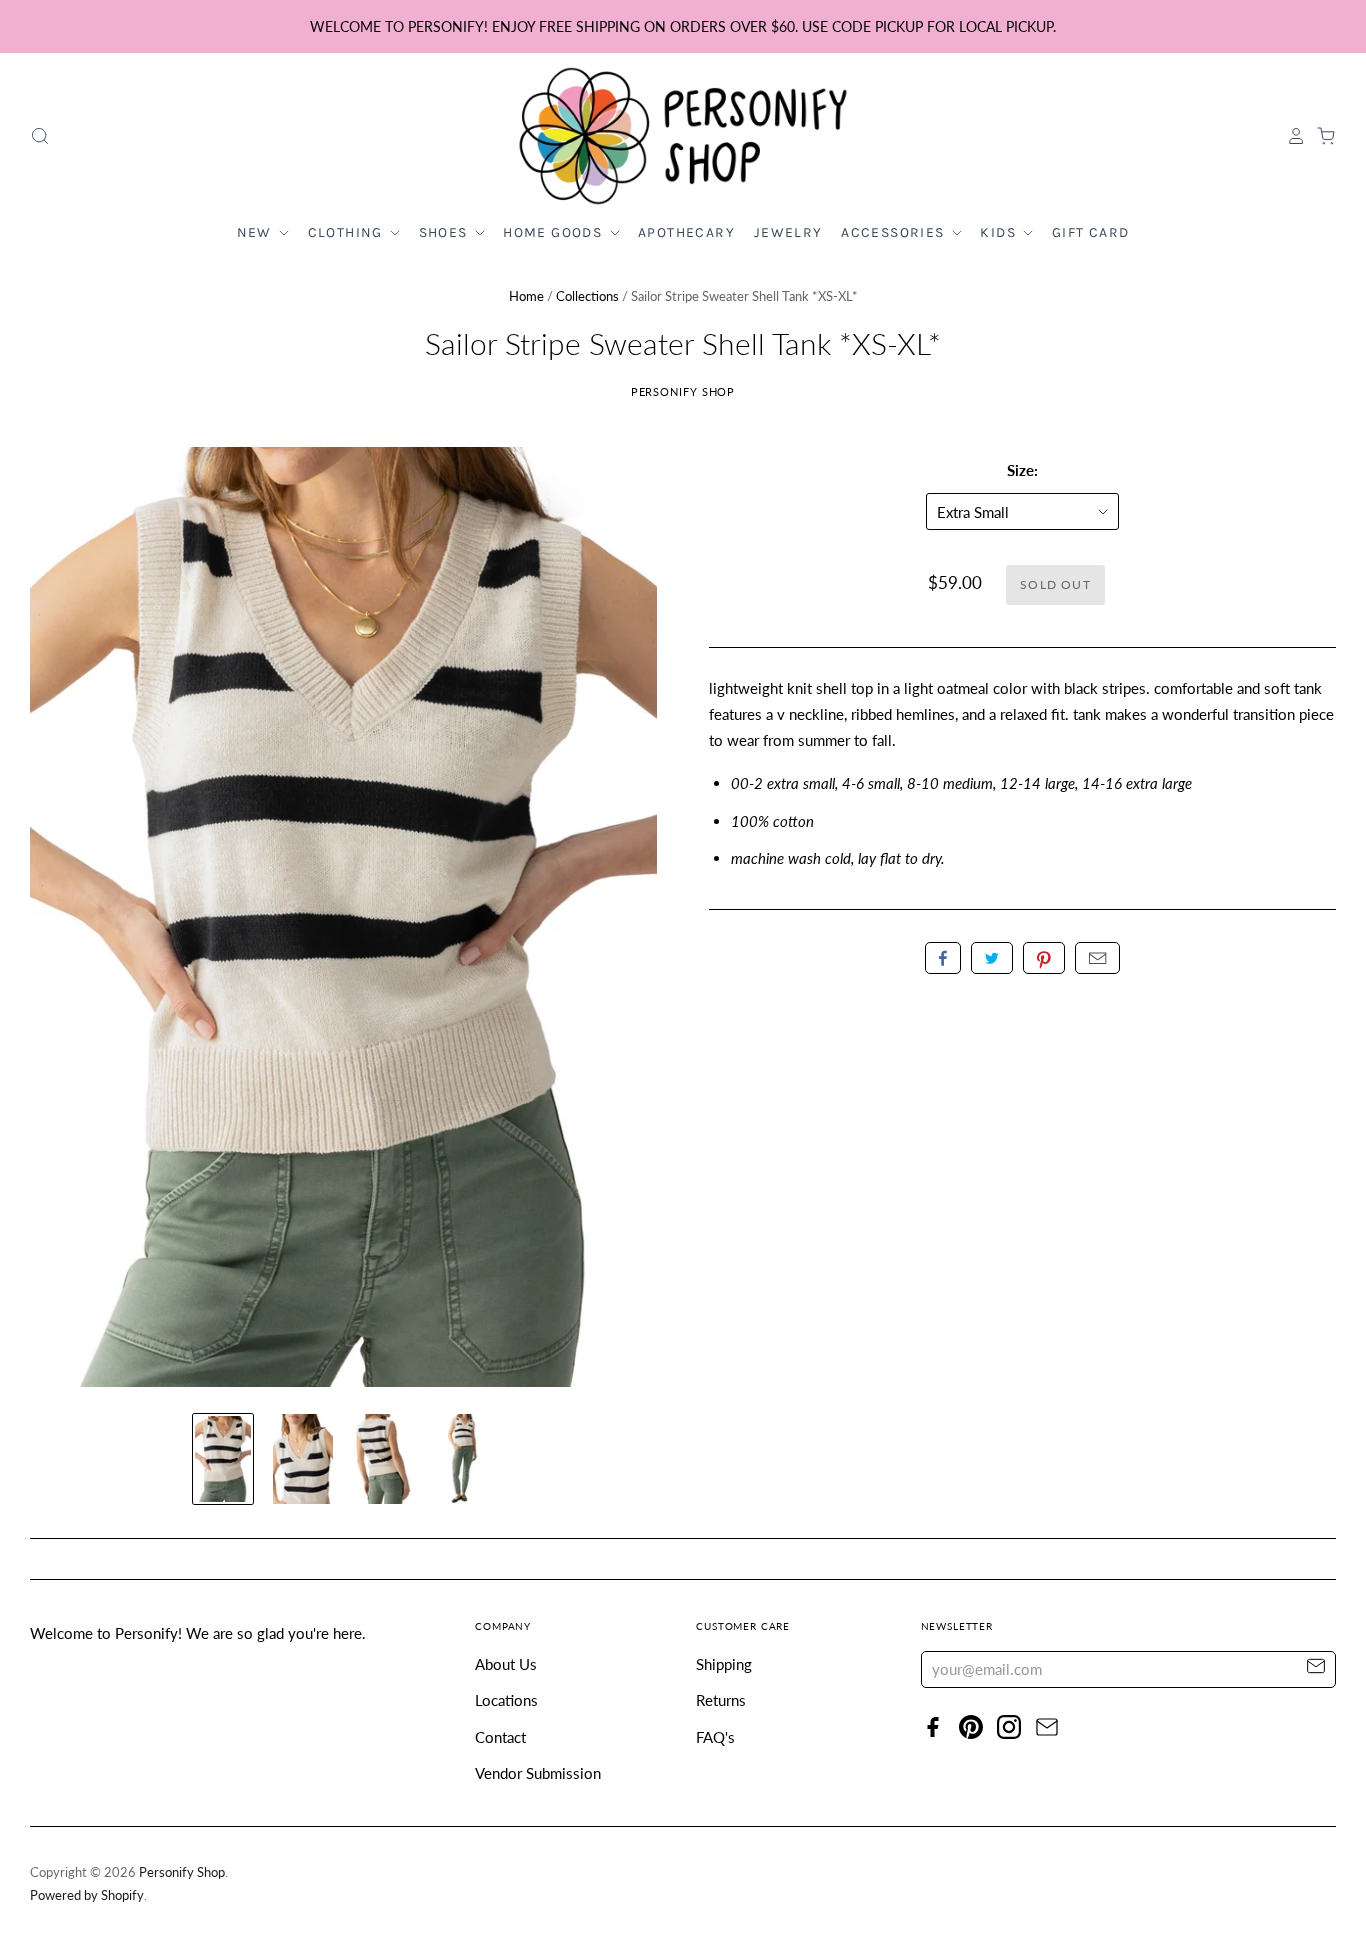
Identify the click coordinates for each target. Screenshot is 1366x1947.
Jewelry (788, 232)
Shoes (445, 232)
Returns (721, 1700)
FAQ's (715, 1737)
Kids (1000, 232)
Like (943, 958)
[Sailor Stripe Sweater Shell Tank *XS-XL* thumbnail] (223, 1459)
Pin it (1044, 958)
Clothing (348, 232)
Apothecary (686, 232)
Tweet (992, 958)
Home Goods (554, 232)
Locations (506, 1700)
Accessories (895, 232)
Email (1097, 958)
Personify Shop (683, 391)
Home (526, 296)
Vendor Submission (538, 1773)
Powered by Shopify (87, 1895)
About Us (506, 1664)
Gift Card (1091, 232)
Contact (500, 1737)
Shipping (724, 1664)
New (257, 232)
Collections (587, 296)
